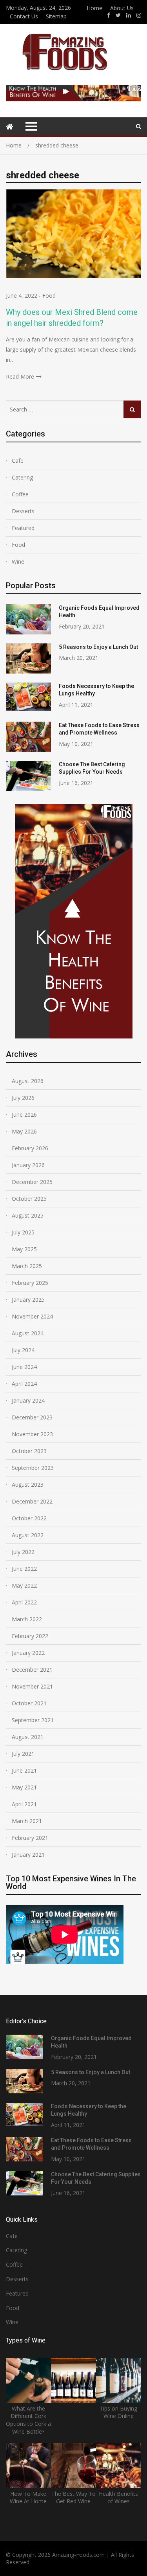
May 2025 (24, 1249)
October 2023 (29, 1451)
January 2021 (28, 1855)
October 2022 (29, 1518)
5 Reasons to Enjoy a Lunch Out (98, 647)
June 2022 (24, 1569)
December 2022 (32, 1501)
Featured (23, 528)
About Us (122, 8)
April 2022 (24, 1602)
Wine (18, 561)
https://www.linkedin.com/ (129, 15)
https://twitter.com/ (118, 15)
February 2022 (30, 1636)
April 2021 (24, 1804)
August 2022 (28, 1535)
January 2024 (28, 1400)
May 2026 (24, 1131)
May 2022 (24, 1585)
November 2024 (32, 1316)
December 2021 (32, 1670)
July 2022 (23, 1552)
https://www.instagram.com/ (139, 15)
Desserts (23, 511)
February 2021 (30, 1838)
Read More (20, 376)
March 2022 (27, 1619)
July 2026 (23, 1098)
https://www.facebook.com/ (109, 15)
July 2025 (23, 1232)
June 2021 (24, 1770)
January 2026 (28, 1165)
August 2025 (28, 1215)
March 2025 (27, 1266)
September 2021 (33, 1720)
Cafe (18, 461)
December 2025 (32, 1182)
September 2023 (33, 1468)
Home (94, 8)
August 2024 (28, 1333)
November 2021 (32, 1686)
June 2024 (24, 1367)
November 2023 (32, 1434)
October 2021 (29, 1703)
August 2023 (28, 1485)
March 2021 (27, 1821)
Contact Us (24, 16)
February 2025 (30, 1283)
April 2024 (24, 1384)
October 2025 (29, 1199)
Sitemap (56, 16)
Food (49, 296)
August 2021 (28, 1737)
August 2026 (28, 1081)
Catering (22, 477)
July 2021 (23, 1754)
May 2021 (24, 1787)
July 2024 (23, 1350)
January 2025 (28, 1300)
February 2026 (30, 1148)
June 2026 (24, 1115)
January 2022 (28, 1653)
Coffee (20, 494)
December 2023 (32, 1417)
